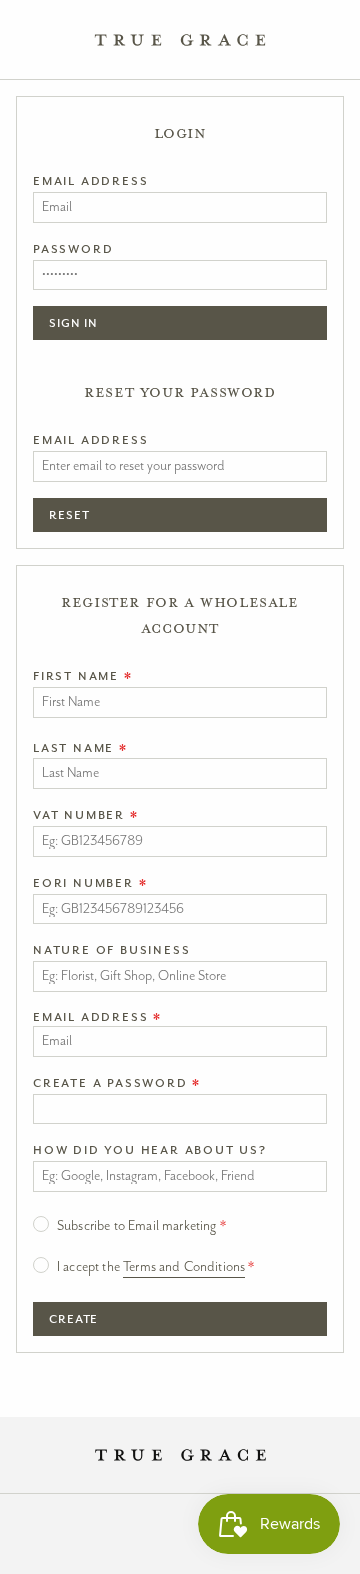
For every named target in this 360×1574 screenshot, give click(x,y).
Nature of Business (111, 950)
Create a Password (117, 1083)
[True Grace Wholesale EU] (180, 40)
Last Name (80, 748)
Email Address (90, 181)
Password (73, 249)
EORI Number (90, 883)
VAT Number (86, 815)
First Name (83, 676)
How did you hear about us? (150, 1150)
